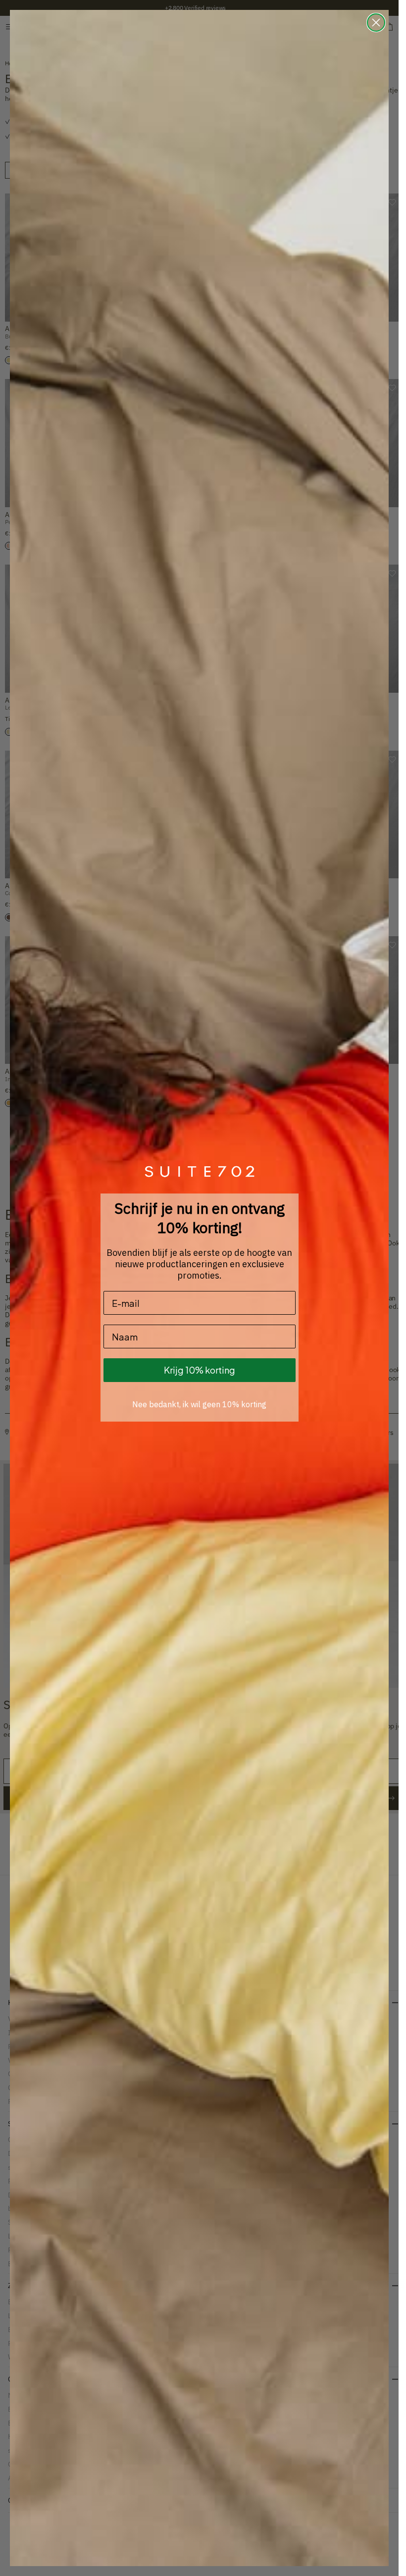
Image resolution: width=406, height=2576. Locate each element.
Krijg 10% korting (200, 1370)
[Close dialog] (376, 23)
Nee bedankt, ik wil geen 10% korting (199, 1404)
